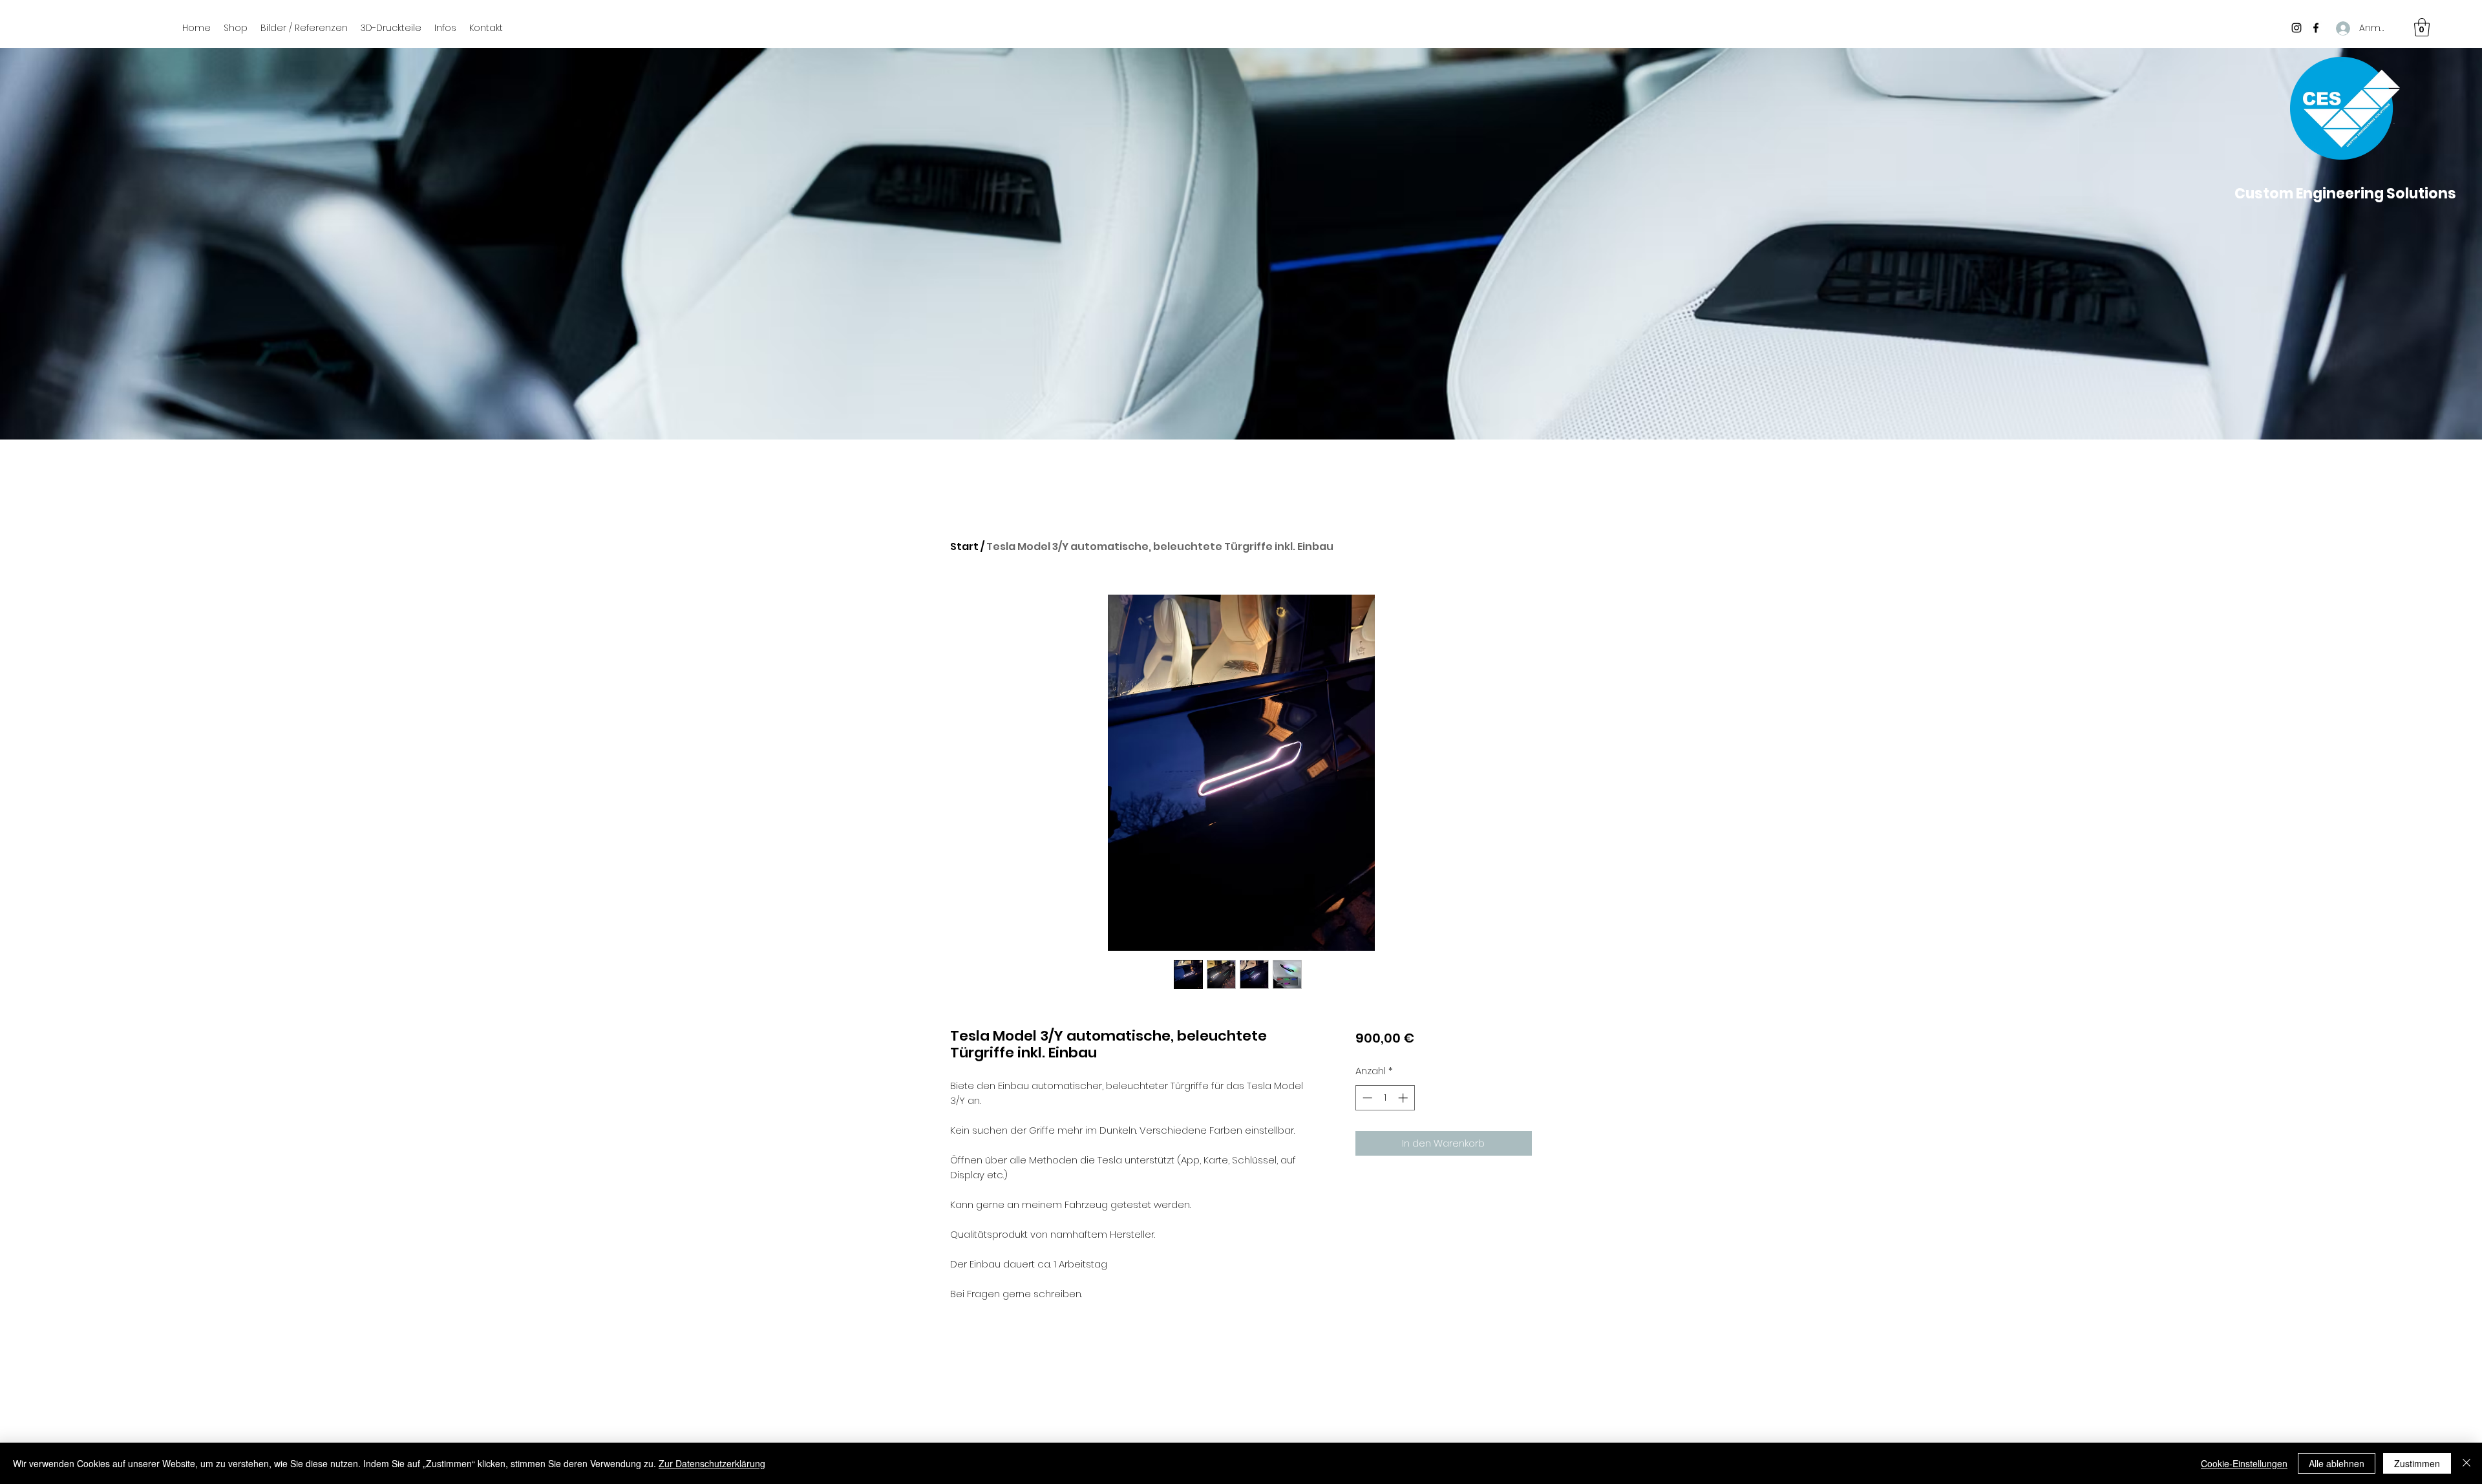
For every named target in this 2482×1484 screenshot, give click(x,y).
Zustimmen (2417, 1463)
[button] (2422, 27)
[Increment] (1404, 1098)
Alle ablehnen (2337, 1463)
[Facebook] (2316, 28)
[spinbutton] (1385, 1098)
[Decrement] (1366, 1098)
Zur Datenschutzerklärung (712, 1463)
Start (964, 546)
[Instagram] (2296, 28)
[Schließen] (2466, 1463)
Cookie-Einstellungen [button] (2244, 1463)
